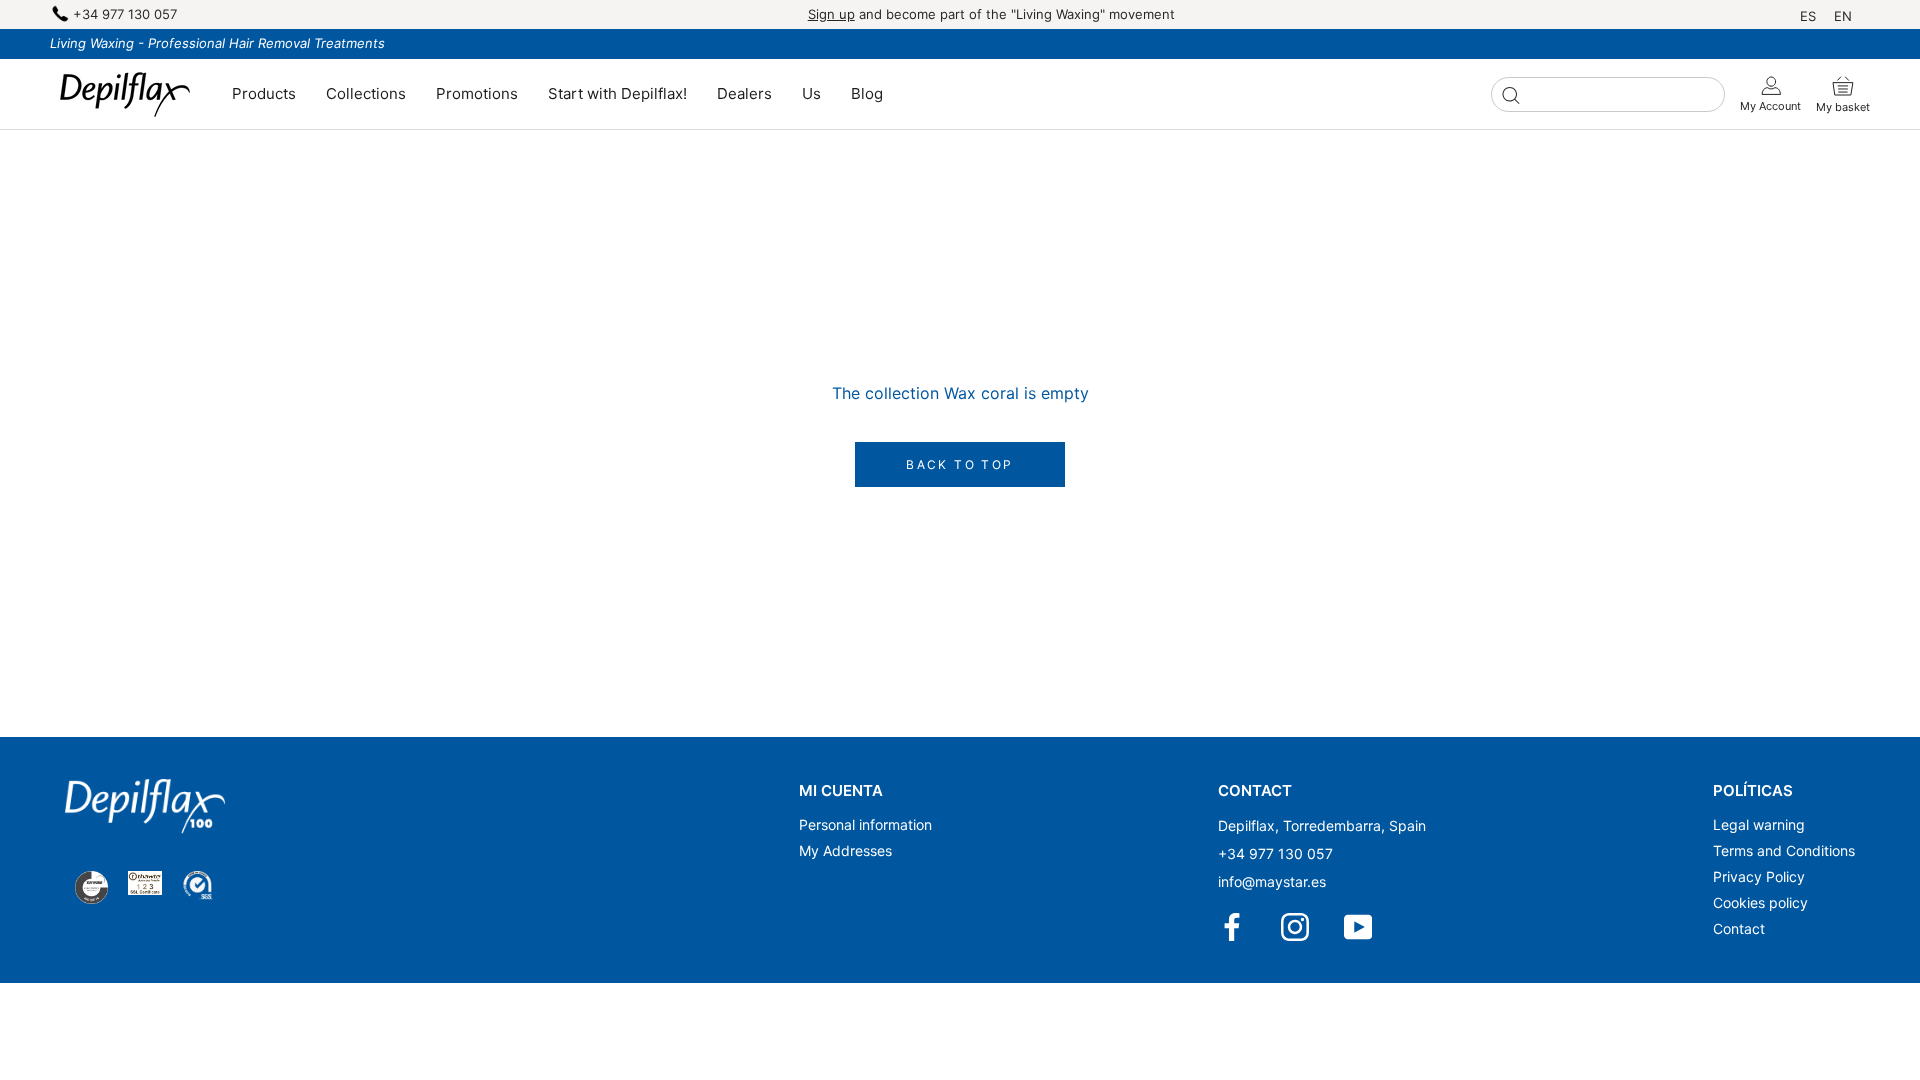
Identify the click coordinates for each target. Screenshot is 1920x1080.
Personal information (865, 824)
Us (811, 93)
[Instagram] (1296, 927)
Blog (867, 93)
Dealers (744, 93)
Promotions (477, 93)
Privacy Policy (1759, 876)
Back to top (959, 464)
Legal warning (1759, 824)
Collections (366, 93)
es (1808, 16)
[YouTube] (1359, 927)
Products (264, 93)
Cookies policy (1760, 902)
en (1843, 16)
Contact (1739, 928)
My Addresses (845, 850)
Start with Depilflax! (617, 93)
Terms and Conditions (1784, 850)
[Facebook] (1233, 927)
